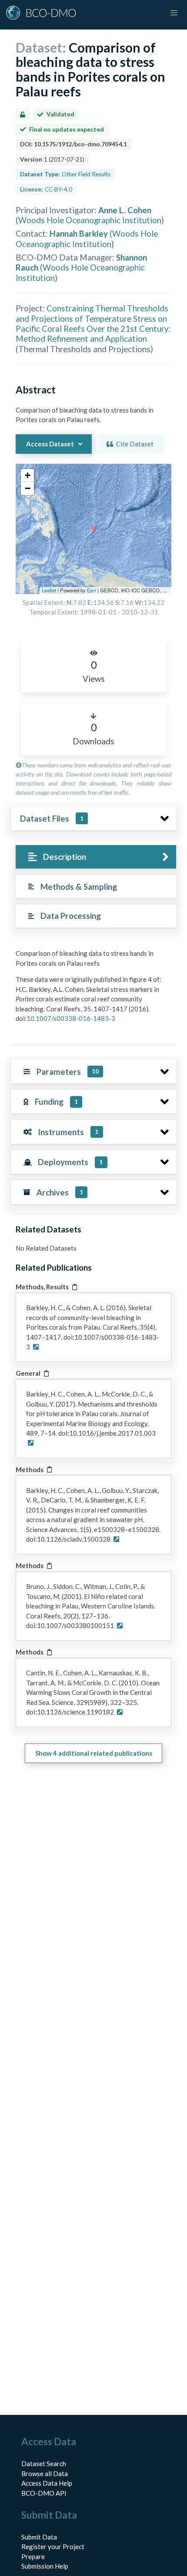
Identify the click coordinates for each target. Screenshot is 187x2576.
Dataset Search (44, 2464)
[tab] (96, 857)
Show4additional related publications (94, 1753)
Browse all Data (45, 2474)
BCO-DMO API (44, 2493)
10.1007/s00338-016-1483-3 (71, 1018)
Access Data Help (47, 2483)
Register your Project (53, 2546)
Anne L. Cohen (125, 210)
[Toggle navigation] (174, 13)
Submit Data (39, 2537)
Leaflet (49, 590)
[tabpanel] (93, 989)
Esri (92, 590)
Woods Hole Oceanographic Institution (90, 220)
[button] (27, 476)
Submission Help (45, 2566)
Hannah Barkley (79, 233)
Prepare (33, 2556)
